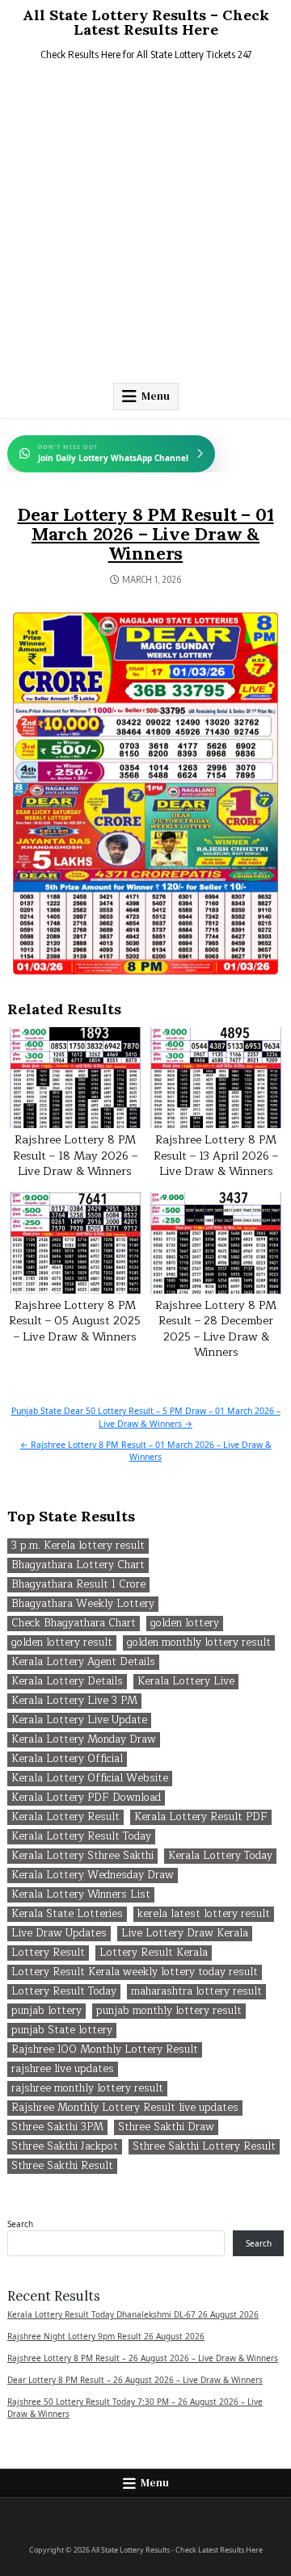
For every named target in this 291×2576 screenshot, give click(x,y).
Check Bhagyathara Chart (74, 1624)
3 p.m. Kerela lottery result (78, 1546)
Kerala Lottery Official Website (90, 1779)
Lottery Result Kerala (154, 1953)
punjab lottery (46, 2011)
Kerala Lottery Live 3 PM (74, 1701)
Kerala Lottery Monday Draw (84, 1740)
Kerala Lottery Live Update (79, 1720)
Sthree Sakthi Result (62, 2166)
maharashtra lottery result (196, 1992)
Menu (156, 396)
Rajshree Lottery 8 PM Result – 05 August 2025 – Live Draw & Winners (75, 1321)
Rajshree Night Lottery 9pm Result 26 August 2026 (106, 2336)
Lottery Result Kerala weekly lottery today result (135, 1972)
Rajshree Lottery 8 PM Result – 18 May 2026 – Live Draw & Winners (75, 1156)
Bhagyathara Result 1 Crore (78, 1585)
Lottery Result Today (64, 1992)
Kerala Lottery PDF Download (86, 1798)
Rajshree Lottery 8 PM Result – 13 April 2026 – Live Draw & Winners (216, 1156)
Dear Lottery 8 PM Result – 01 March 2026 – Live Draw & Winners (145, 534)
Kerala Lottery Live (186, 1682)
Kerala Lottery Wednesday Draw (93, 1875)
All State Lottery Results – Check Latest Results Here (146, 22)
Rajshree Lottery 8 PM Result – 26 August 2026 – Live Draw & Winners (143, 2358)
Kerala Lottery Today (220, 1856)
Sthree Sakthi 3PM (57, 2127)
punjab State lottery (62, 2031)
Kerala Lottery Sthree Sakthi (82, 1856)
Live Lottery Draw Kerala (185, 1934)
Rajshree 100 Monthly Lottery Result (105, 2050)
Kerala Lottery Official (67, 1759)
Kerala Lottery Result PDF (201, 1817)
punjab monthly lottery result (169, 2011)
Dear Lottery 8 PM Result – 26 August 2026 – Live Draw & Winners (135, 2380)
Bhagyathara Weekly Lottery (83, 1604)
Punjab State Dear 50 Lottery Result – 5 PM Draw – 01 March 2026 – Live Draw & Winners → (146, 1417)
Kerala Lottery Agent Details (83, 1662)
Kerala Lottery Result (65, 1817)
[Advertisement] (145, 225)
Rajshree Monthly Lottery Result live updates (125, 2108)
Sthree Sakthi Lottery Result (204, 2147)
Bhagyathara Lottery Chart (78, 1565)
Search (20, 2224)
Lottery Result (48, 1953)
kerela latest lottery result (204, 1914)
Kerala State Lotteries (67, 1914)
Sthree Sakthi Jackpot (65, 2147)
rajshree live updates (63, 2069)
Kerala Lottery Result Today (81, 1837)
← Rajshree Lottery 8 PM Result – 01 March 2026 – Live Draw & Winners (146, 1451)
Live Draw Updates (59, 1934)
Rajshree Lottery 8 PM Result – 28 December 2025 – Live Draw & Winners (216, 1329)
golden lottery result (62, 1643)
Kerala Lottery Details (67, 1682)
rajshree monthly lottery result (87, 2089)
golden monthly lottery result (199, 1643)
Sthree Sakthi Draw (166, 2127)
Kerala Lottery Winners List (81, 1895)
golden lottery (185, 1624)
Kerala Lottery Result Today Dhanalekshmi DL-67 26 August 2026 (133, 2314)
